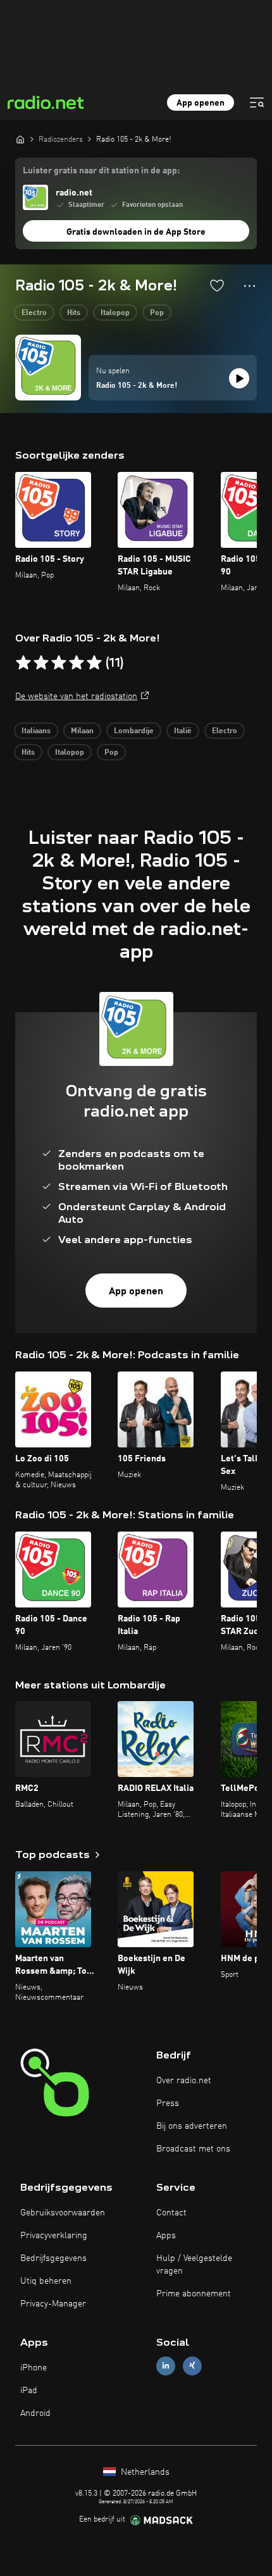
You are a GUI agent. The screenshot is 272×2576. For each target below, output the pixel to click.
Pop (157, 313)
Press (168, 2103)
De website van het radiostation (76, 697)
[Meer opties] (250, 286)
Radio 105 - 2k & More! (137, 386)
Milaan (82, 731)
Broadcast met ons (193, 2149)
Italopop (115, 313)
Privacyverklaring (54, 2236)
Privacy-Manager (53, 2304)
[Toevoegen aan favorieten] (217, 285)
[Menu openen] (257, 102)
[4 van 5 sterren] (77, 663)
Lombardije (134, 731)
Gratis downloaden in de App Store (136, 232)
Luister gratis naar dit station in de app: (101, 171)
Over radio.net (184, 2081)
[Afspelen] (239, 378)
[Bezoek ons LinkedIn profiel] (166, 2366)
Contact (171, 2213)
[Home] (20, 139)
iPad (29, 2391)
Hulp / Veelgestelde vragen (194, 2265)
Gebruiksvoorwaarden (63, 2213)
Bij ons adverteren (192, 2126)
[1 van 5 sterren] (23, 663)
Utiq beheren (46, 2281)
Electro (34, 313)
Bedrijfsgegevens (53, 2258)
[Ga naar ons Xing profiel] (192, 2366)
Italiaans (36, 731)
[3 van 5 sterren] (59, 663)
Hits (74, 313)
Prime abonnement (194, 2294)
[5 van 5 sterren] (94, 663)
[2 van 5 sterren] (41, 663)
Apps (166, 2236)
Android (35, 2413)
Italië (183, 731)
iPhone (34, 2368)
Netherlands (144, 2472)
